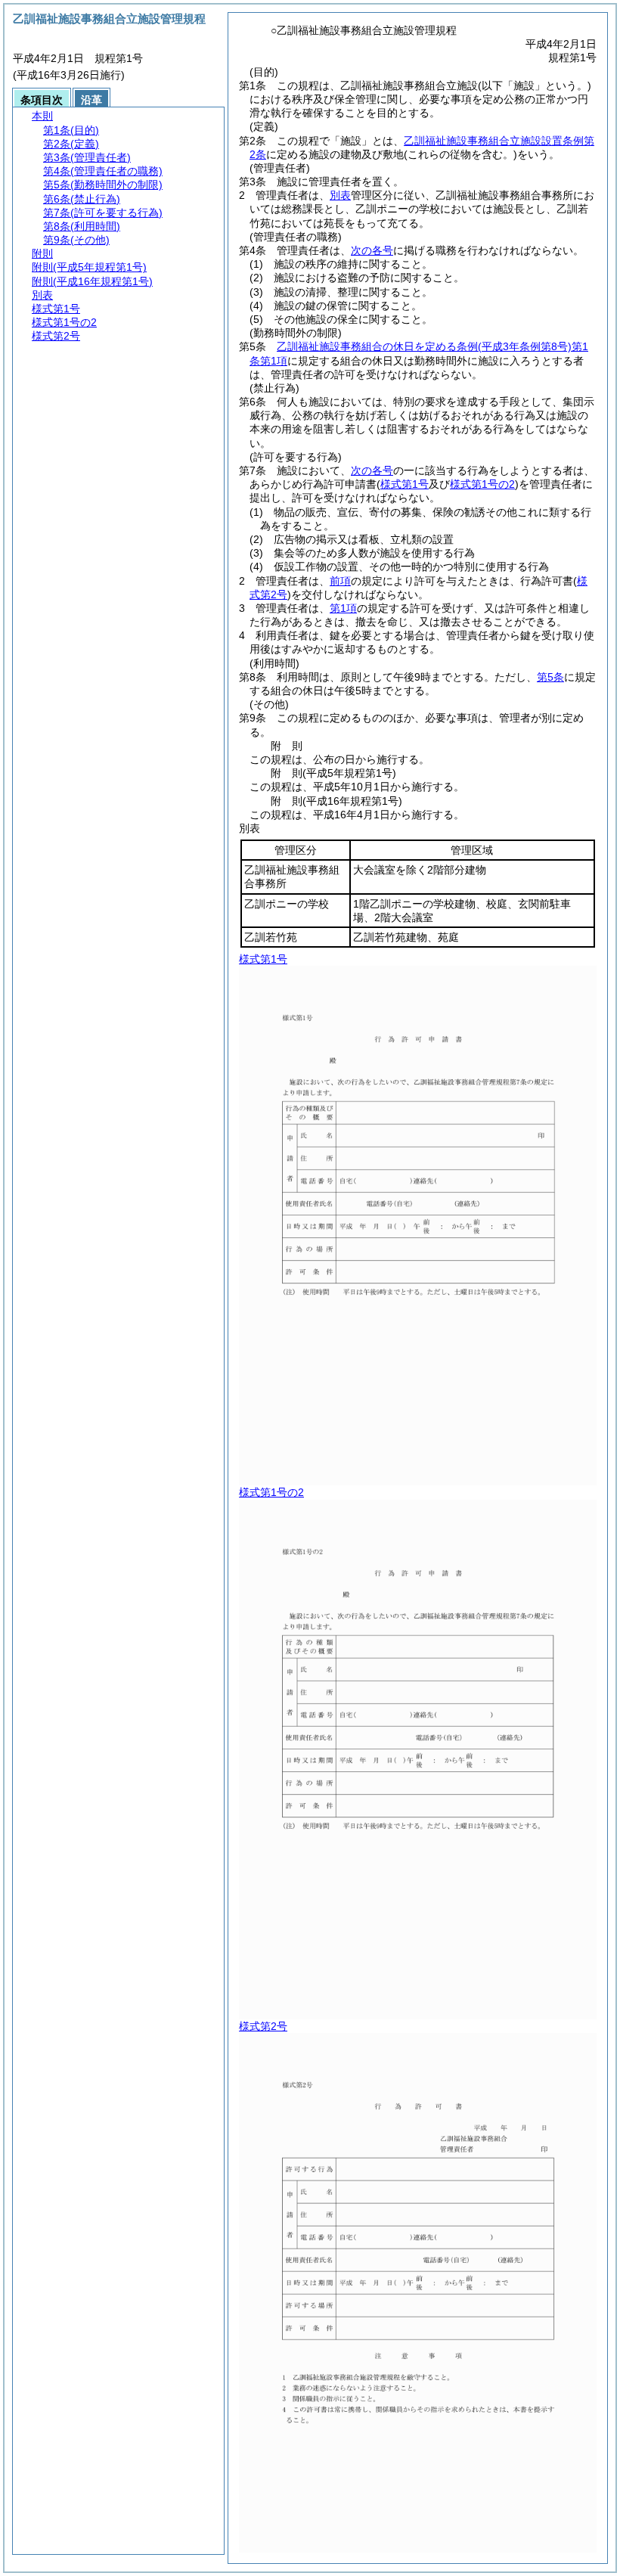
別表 (340, 195)
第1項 (343, 608)
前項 (340, 581)
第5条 (550, 677)
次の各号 (372, 250)
